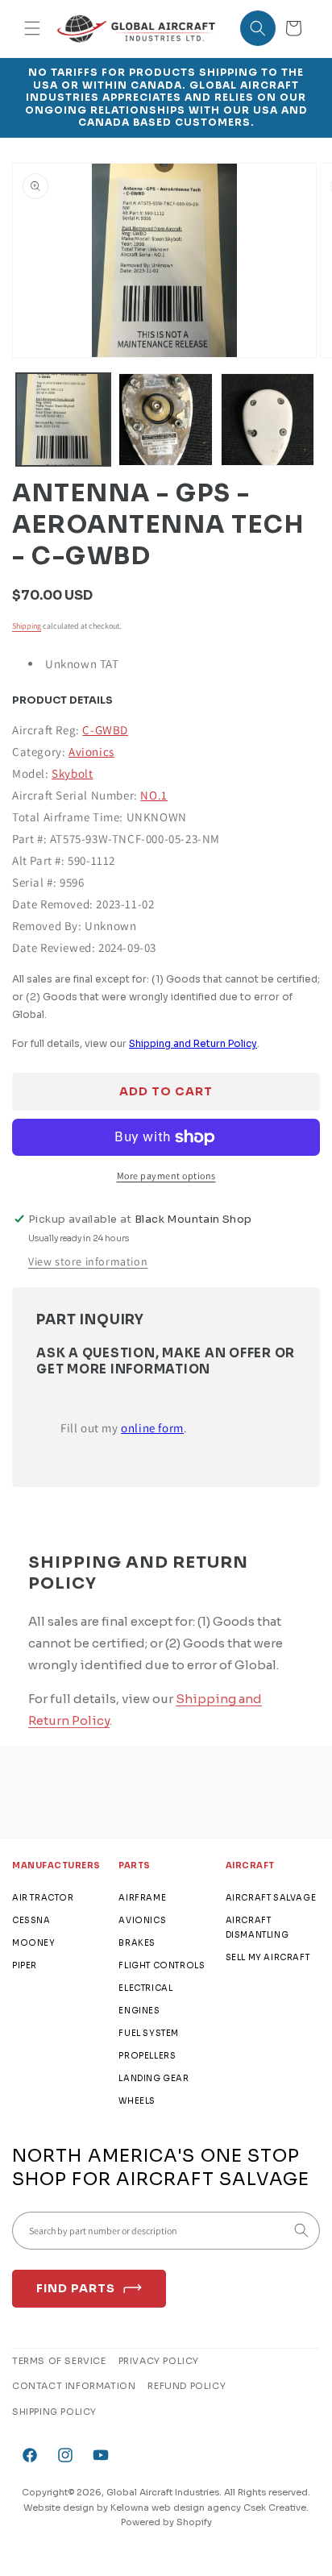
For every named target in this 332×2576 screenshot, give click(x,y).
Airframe (142, 1898)
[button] (32, 28)
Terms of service (59, 2361)
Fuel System (149, 2033)
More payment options (166, 1176)
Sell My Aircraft (268, 1957)
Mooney (34, 1943)
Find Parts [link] (76, 2288)
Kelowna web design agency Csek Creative (208, 2507)
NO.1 (154, 795)
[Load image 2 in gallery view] (166, 420)
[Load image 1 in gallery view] (63, 420)
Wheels (137, 2101)
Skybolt (72, 773)
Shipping (27, 626)
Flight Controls (162, 1965)
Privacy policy (159, 2361)
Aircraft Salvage (271, 1898)
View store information (88, 1261)
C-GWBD (105, 730)
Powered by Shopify (166, 2522)
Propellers (147, 2056)
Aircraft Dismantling (257, 1928)
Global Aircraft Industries (163, 2492)
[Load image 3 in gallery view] (268, 420)
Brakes (137, 1943)
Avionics (91, 752)
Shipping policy (54, 2412)
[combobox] (166, 2231)
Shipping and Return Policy (193, 1043)
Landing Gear (154, 2078)
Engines (139, 2011)
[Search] (301, 2230)
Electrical (145, 1988)
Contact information (74, 2386)
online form (152, 1428)
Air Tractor (43, 1898)
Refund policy (187, 2386)
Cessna (31, 1920)
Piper (25, 1965)
